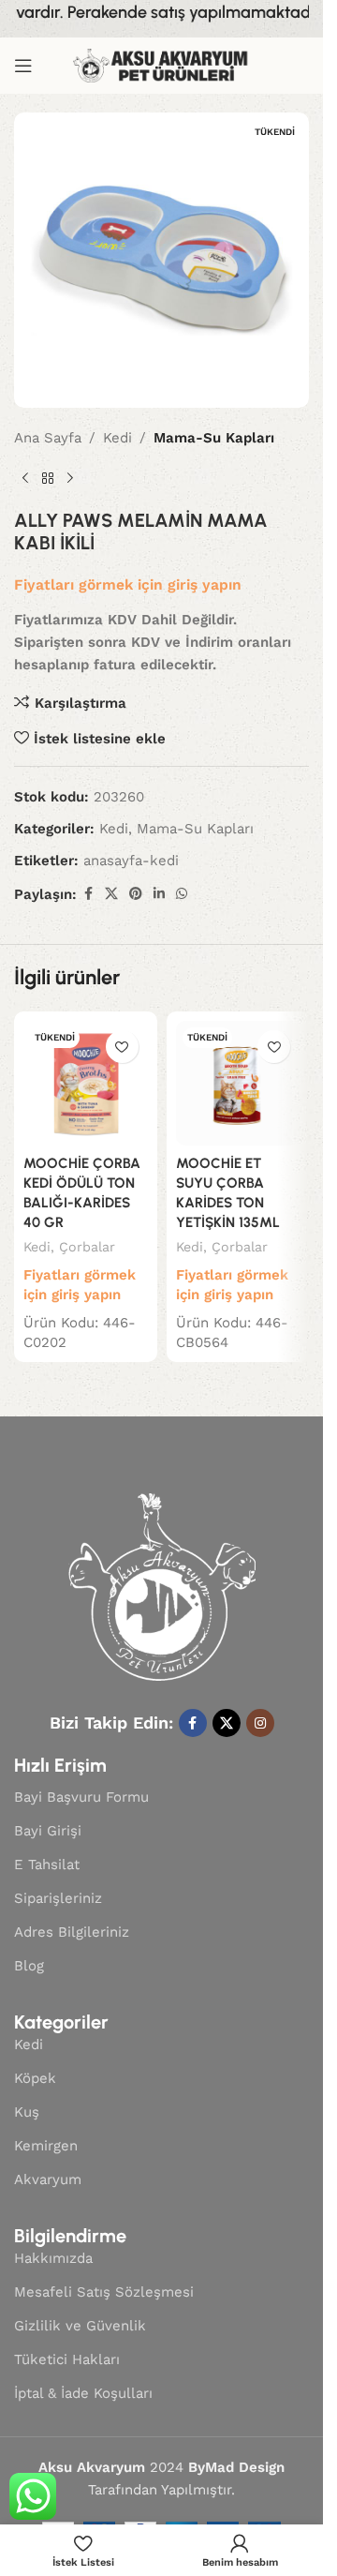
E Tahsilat (47, 1865)
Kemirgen (46, 2146)
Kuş (27, 2112)
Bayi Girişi (48, 1831)
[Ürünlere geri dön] (48, 479)
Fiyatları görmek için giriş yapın (128, 584)
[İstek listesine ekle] (122, 1047)
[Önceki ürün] (25, 479)
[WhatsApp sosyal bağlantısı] (182, 894)
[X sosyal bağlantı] (111, 894)
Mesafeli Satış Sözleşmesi (104, 2292)
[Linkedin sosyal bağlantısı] (159, 894)
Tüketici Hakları (67, 2359)
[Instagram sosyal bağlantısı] (260, 1723)
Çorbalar (87, 1247)
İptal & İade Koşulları (83, 2393)
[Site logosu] (162, 65)
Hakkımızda (53, 2258)
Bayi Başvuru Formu (81, 1797)
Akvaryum (48, 2179)
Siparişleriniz (58, 1898)
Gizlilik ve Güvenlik (80, 2326)
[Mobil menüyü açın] (23, 66)
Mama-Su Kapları (214, 438)
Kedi (117, 438)
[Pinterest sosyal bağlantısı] (136, 894)
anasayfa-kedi (131, 861)
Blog (29, 1966)
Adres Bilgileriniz (72, 1932)
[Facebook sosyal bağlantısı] (88, 894)
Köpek (35, 2078)
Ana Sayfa (48, 438)
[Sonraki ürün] (70, 479)
